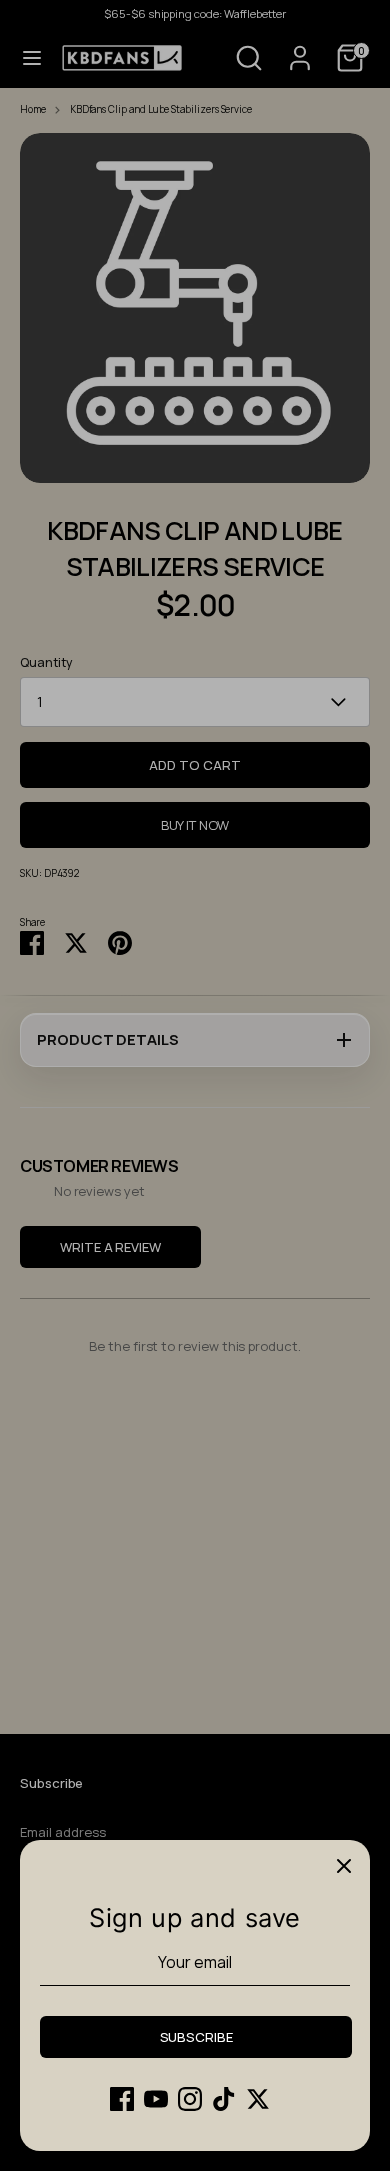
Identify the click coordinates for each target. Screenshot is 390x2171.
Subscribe (196, 2037)
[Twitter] (258, 2099)
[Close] (344, 1866)
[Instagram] (190, 2099)
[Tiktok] (224, 2099)
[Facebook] (122, 2099)
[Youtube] (156, 2099)
